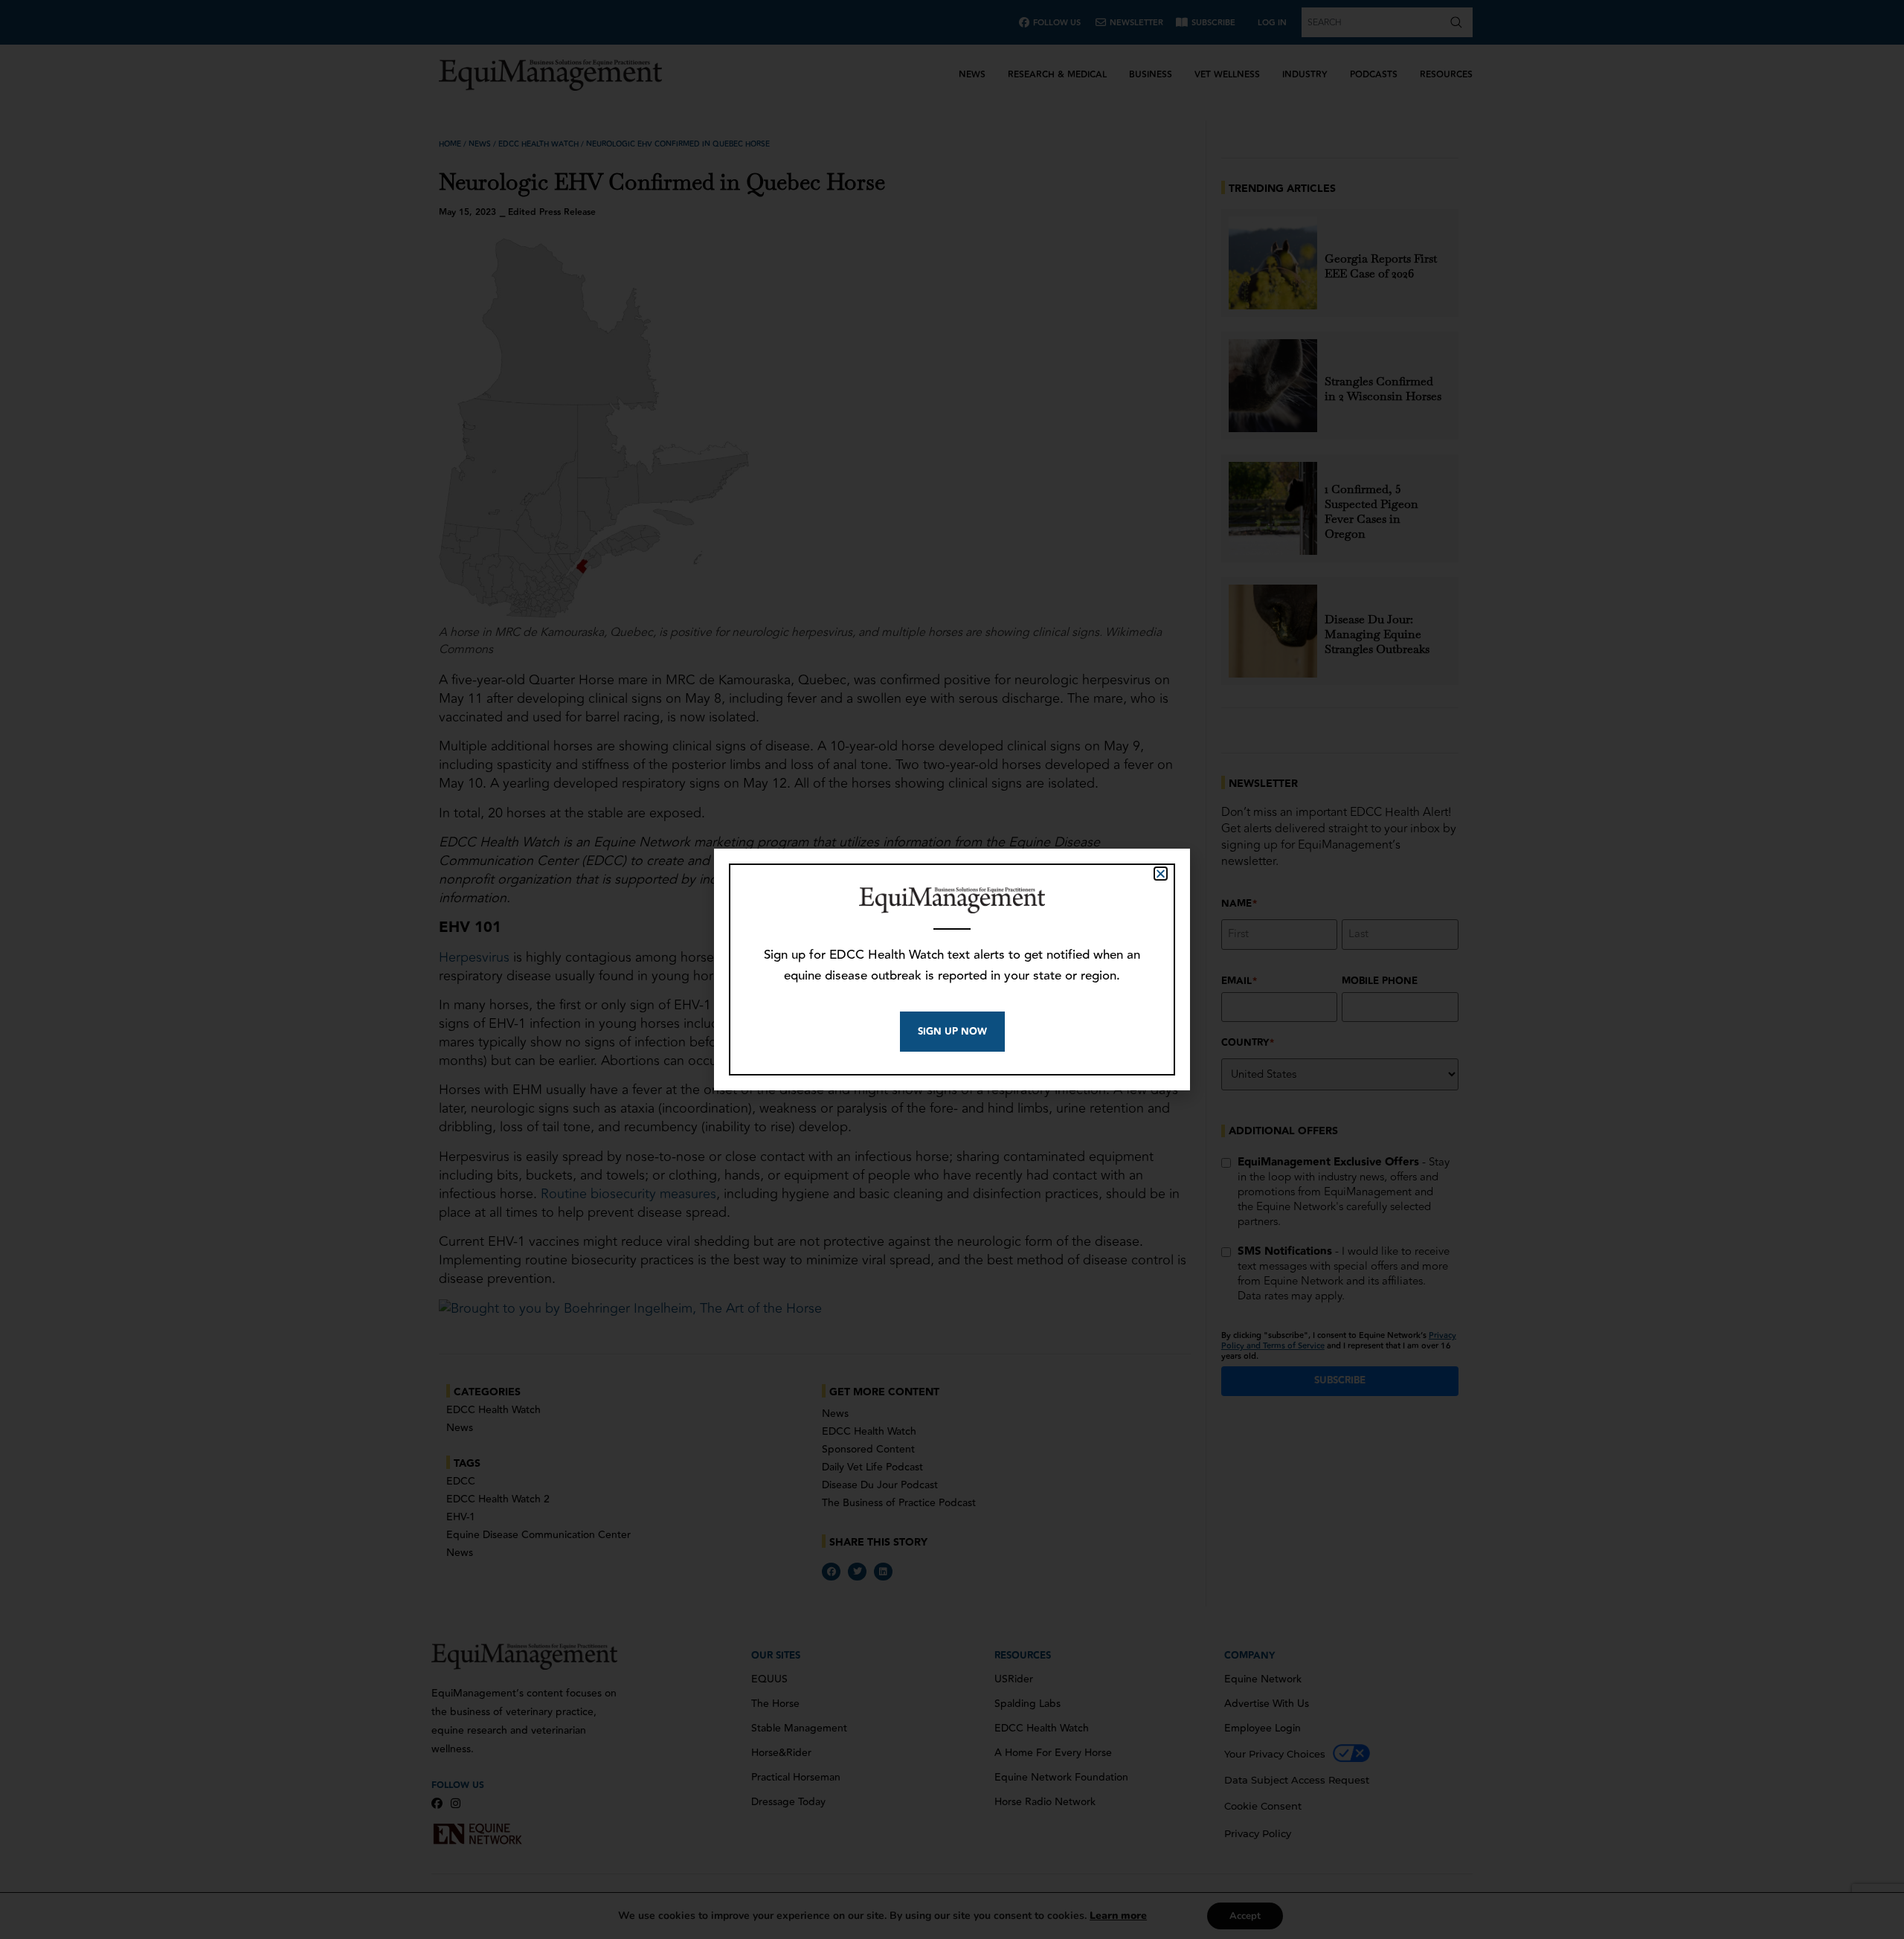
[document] (952, 969)
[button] (1161, 874)
